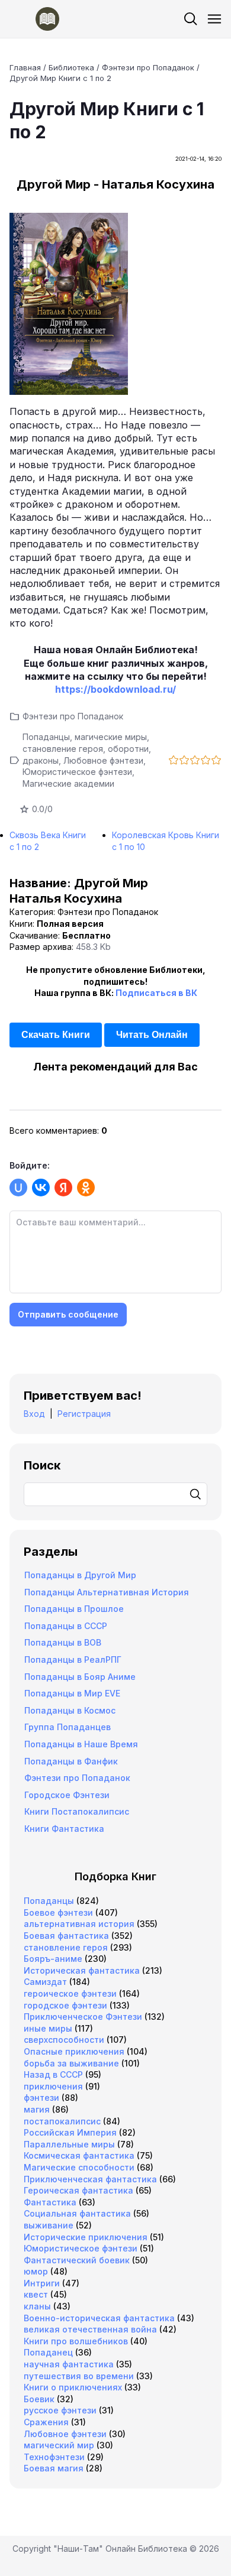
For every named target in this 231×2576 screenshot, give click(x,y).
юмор (36, 2271)
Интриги (42, 2283)
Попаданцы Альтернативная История (107, 1592)
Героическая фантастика (78, 2190)
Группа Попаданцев (68, 1727)
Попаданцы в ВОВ (63, 1642)
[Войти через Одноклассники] (86, 1188)
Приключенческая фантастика (90, 2179)
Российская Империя (70, 2132)
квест (36, 2294)
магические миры (111, 737)
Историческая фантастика (82, 1970)
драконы (41, 760)
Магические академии (68, 783)
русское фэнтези (60, 2410)
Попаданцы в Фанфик (71, 1761)
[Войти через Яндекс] (63, 1188)
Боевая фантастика (66, 1936)
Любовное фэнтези (103, 760)
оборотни (128, 749)
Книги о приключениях (73, 2387)
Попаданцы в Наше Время (81, 1744)
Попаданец (48, 2352)
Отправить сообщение (68, 1314)
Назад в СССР (53, 2074)
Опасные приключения (74, 2051)
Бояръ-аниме (53, 1959)
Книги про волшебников (76, 2341)
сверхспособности (64, 2040)
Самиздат (45, 1982)
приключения (53, 2086)
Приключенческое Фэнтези (83, 2017)
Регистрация (84, 1414)
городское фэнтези (65, 2005)
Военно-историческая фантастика (99, 2318)
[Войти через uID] (18, 1188)
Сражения (46, 2422)
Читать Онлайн (152, 1035)
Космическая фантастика (79, 2155)
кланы (37, 2306)
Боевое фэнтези (58, 1912)
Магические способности (79, 2167)
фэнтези (41, 2098)
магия (37, 2109)
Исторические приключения (86, 2237)
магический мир (59, 2445)
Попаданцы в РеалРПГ (73, 1660)
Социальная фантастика (77, 2213)
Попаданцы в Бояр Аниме (80, 1677)
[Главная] (34, 19)
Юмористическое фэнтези (77, 772)
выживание (49, 2225)
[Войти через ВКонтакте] (41, 1188)
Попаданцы (46, 737)
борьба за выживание (71, 2063)
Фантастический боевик (77, 2260)
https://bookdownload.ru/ (115, 689)
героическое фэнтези (70, 1993)
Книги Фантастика (64, 1829)
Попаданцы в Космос (70, 1710)
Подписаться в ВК (156, 993)
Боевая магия (54, 2468)
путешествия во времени (79, 2376)
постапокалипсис (62, 2121)
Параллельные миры (69, 2144)
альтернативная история (79, 1924)
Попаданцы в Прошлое (74, 1609)
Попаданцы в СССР (66, 1626)
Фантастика (50, 2202)
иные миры (48, 2028)
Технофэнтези (54, 2457)
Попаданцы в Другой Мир (80, 1575)
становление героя (63, 749)
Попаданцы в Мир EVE (72, 1693)
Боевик (39, 2399)
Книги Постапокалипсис (77, 1811)
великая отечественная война (90, 2329)
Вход (34, 1414)
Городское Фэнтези (67, 1795)
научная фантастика (69, 2364)
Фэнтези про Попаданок (73, 716)
